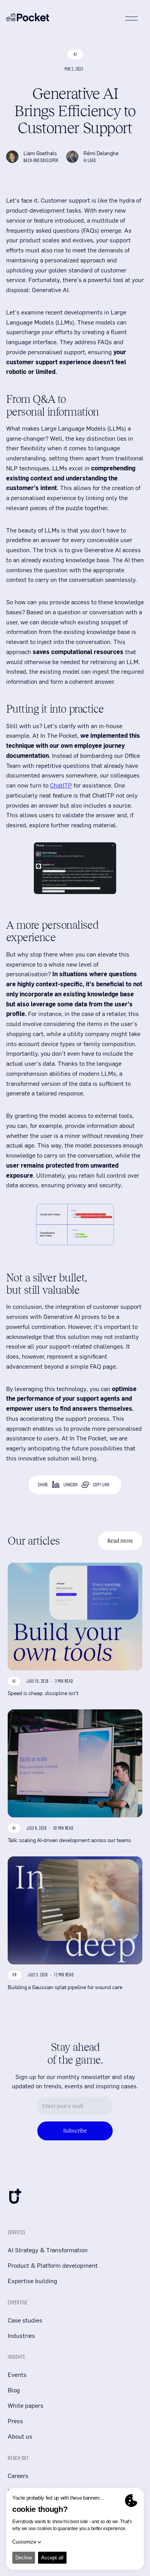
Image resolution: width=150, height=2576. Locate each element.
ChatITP (61, 785)
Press (15, 2421)
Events (17, 2374)
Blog (14, 2390)
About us (20, 2436)
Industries (21, 2335)
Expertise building (32, 2281)
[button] (132, 19)
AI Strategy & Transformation (48, 2250)
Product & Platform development (53, 2265)
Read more (120, 1541)
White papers (26, 2405)
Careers (18, 2475)
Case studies (25, 2320)
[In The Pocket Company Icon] (15, 2198)
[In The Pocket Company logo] (28, 18)
